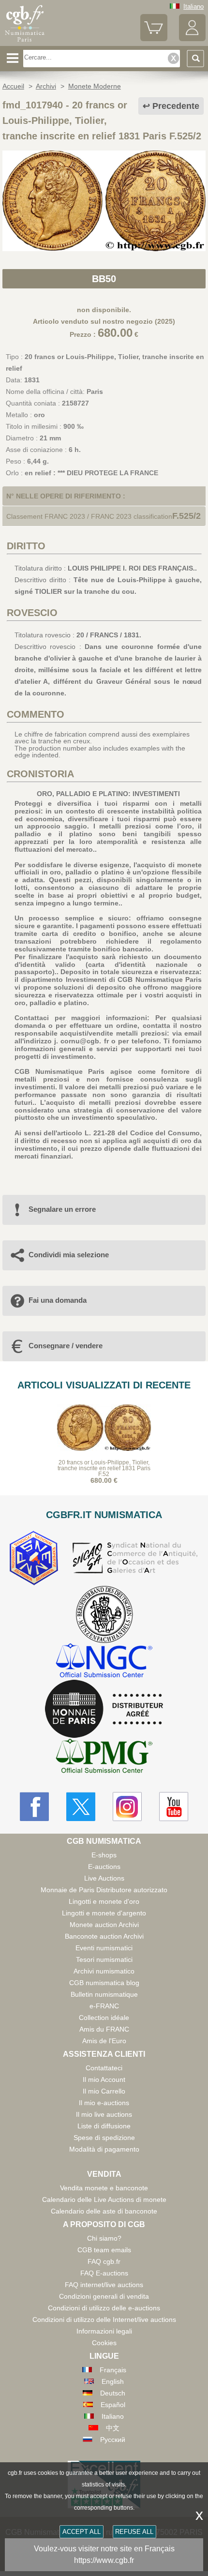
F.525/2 (186, 516)
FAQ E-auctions (104, 2273)
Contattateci (104, 2068)
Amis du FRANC (104, 2029)
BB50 (104, 279)
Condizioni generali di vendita (104, 2296)
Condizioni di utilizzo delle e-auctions (104, 2308)
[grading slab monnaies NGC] (104, 1662)
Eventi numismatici (104, 1948)
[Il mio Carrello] (154, 39)
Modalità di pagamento (104, 2149)
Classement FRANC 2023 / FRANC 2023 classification (89, 516)
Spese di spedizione (104, 2138)
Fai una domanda (58, 1300)
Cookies (104, 2343)
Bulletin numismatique (104, 1994)
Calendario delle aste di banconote (104, 2211)
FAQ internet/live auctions (104, 2285)
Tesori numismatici (104, 1959)
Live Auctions (104, 1878)
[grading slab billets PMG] (104, 1757)
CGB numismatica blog (104, 1983)
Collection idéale (104, 2018)
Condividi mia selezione (69, 1255)
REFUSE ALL (134, 2532)
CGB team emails (104, 2250)
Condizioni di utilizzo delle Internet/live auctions (104, 2320)
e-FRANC (104, 2006)
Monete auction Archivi (104, 1925)
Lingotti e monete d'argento (104, 1913)
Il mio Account (104, 2079)
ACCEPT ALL (82, 2532)
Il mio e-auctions (104, 2103)
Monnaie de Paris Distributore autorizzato (104, 1890)
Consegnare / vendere (66, 1346)
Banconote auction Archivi (104, 1936)
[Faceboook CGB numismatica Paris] (34, 1807)
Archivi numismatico (104, 1971)
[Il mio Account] (192, 39)
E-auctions (104, 1867)
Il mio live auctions (104, 2114)
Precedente (176, 106)
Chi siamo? (104, 2238)
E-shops (104, 1855)
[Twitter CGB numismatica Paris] (81, 1807)
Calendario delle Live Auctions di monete (104, 2199)
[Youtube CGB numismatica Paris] (174, 1807)
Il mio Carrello (104, 2091)
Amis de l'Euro (104, 2041)
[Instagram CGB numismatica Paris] (127, 1807)
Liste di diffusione (104, 2126)
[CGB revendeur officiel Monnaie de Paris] (104, 1709)
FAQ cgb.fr (104, 2261)
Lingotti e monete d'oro (104, 1901)
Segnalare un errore (62, 1209)
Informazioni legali (104, 2331)
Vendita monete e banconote (104, 2188)
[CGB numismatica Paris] (25, 42)
